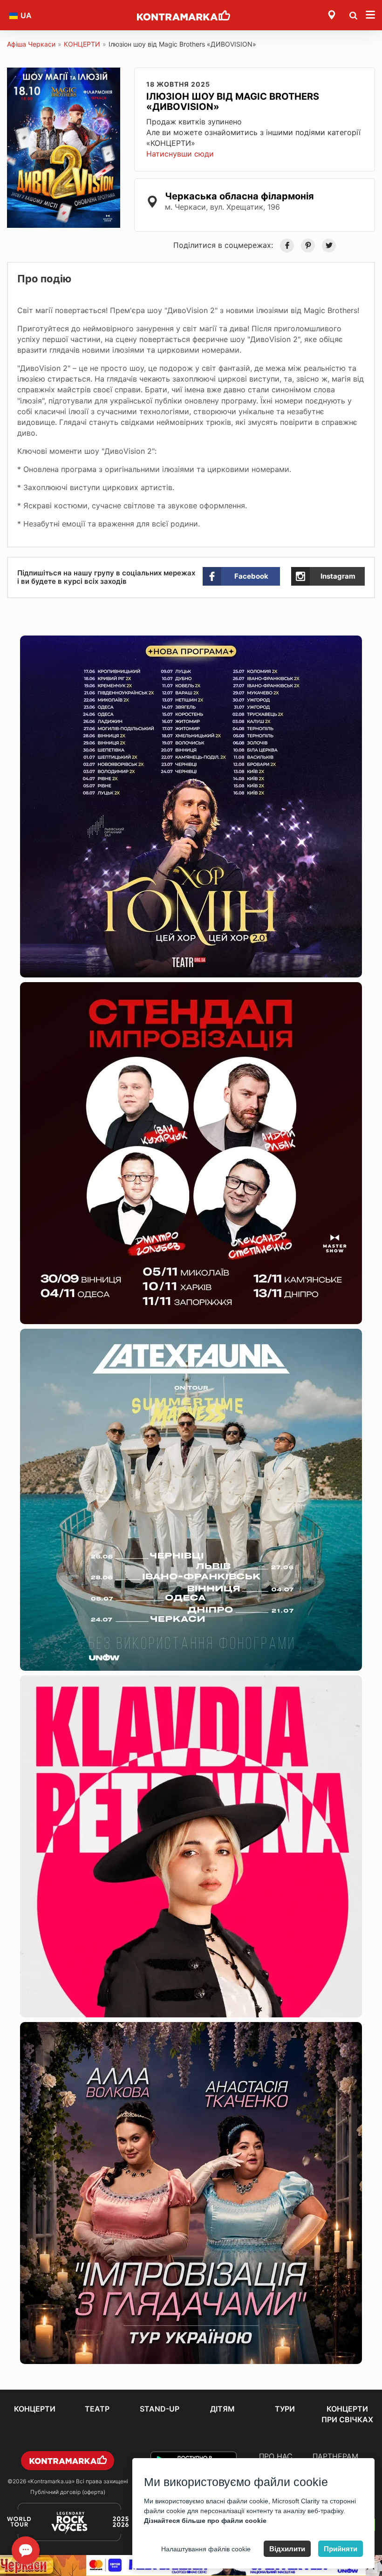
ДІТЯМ (222, 2409)
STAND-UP (160, 2409)
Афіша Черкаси (31, 44)
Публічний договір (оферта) (68, 2492)
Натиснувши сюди (180, 154)
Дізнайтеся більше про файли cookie (205, 2521)
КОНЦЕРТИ (82, 44)
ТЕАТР (97, 2409)
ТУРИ (285, 2409)
